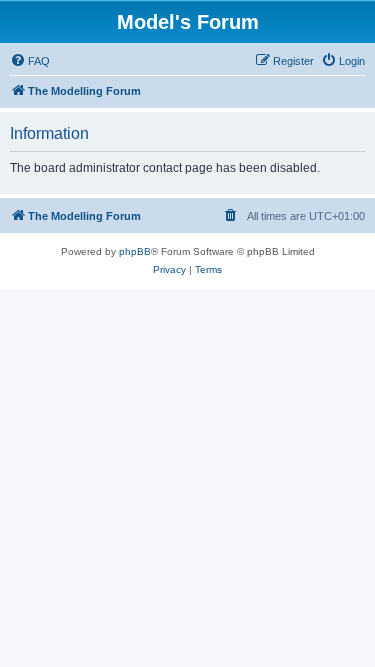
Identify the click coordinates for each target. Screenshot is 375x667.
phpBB (135, 251)
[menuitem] (30, 61)
